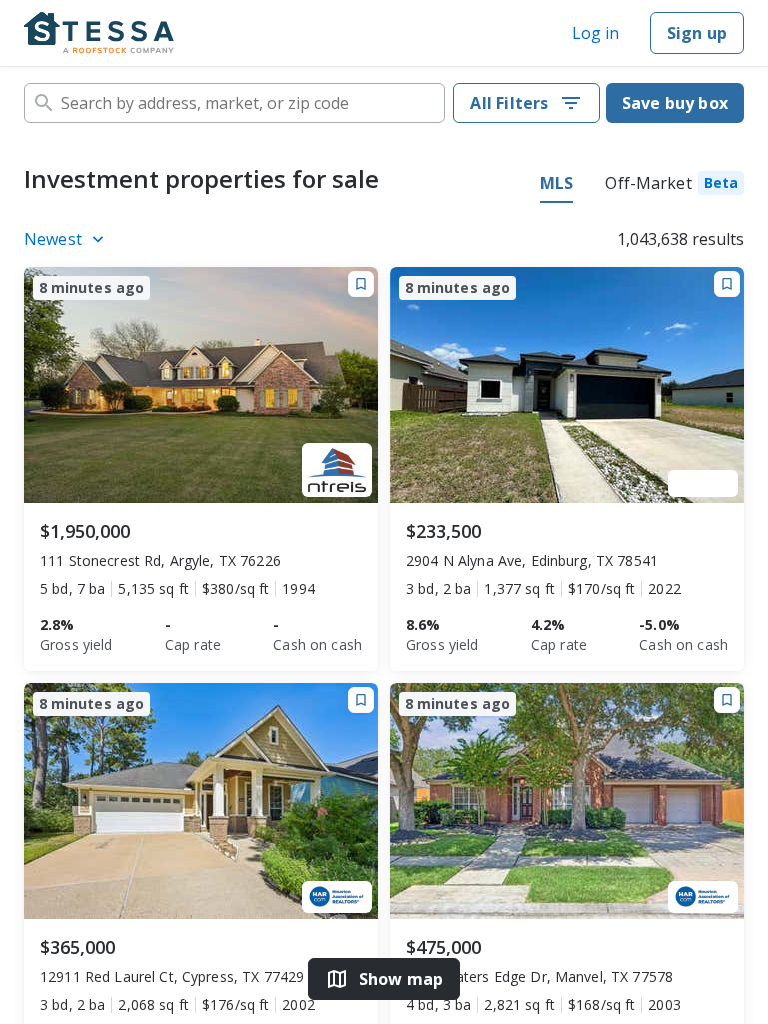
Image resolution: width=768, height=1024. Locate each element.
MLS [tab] (556, 183)
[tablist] (642, 186)
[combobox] (234, 103)
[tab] (674, 186)
